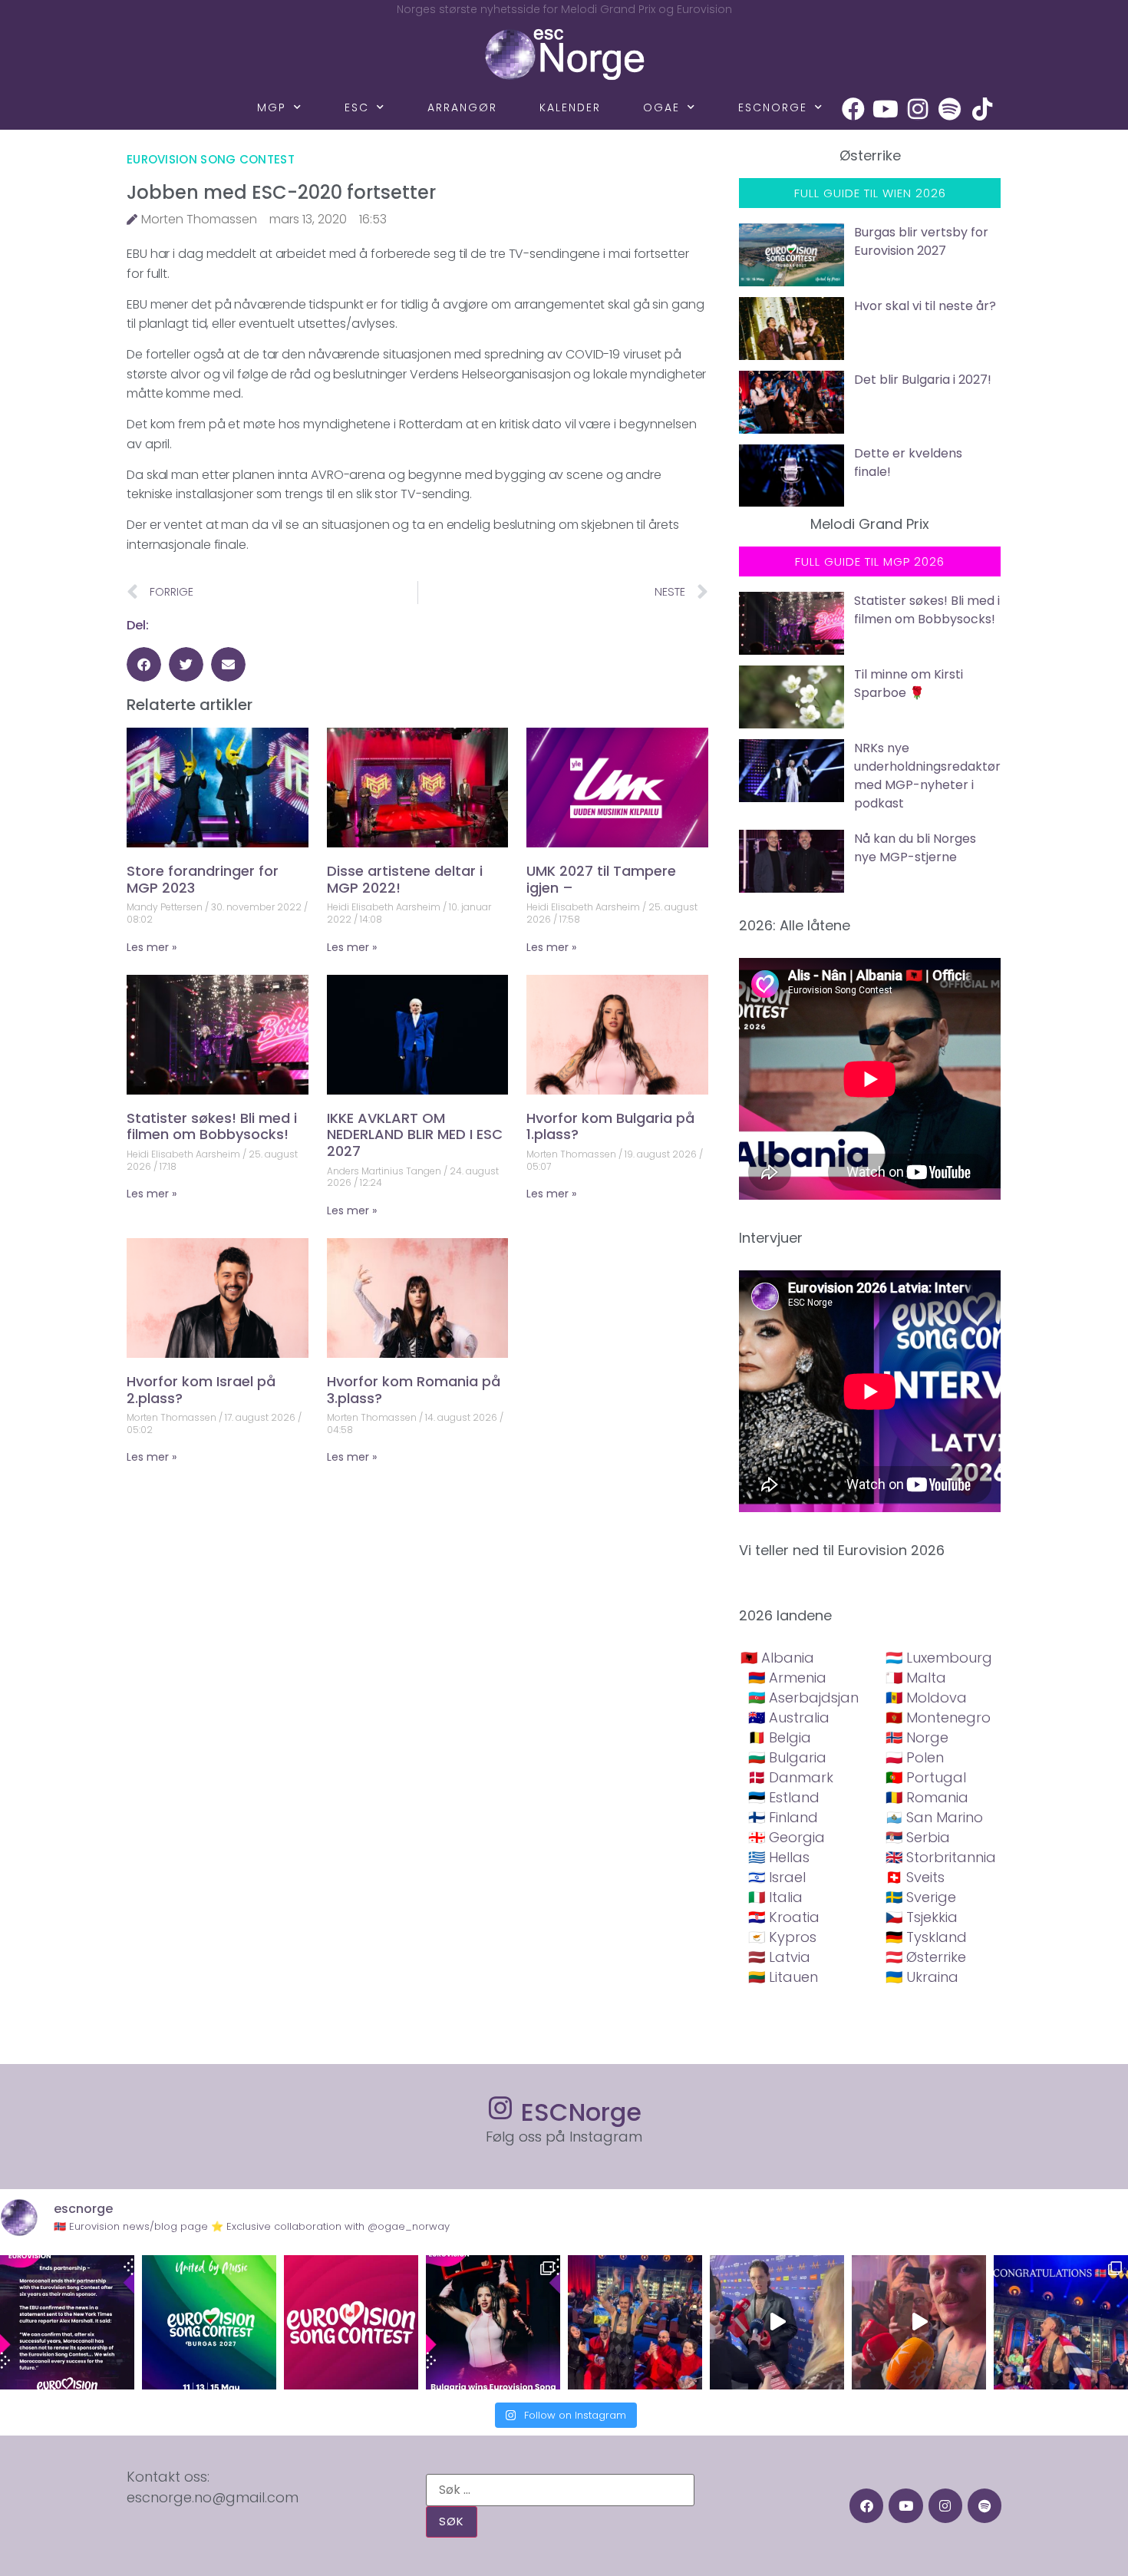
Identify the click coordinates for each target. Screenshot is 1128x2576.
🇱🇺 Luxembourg (939, 1658)
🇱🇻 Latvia (779, 1957)
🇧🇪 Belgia (780, 1737)
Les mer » (152, 947)
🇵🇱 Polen (915, 1757)
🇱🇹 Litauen (783, 1977)
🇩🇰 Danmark (791, 1777)
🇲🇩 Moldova (926, 1698)
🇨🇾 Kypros (782, 1937)
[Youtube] (886, 109)
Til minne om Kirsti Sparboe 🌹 (909, 684)
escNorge (773, 107)
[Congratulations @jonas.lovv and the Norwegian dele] (1061, 2322)
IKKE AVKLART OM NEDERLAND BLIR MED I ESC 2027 (415, 1134)
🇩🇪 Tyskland (926, 1937)
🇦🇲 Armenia (787, 1678)
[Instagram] (918, 109)
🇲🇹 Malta (916, 1678)
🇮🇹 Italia (775, 1897)
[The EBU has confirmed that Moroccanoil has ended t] (67, 2322)
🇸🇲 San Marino (934, 1817)
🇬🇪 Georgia (787, 1837)
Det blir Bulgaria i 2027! (923, 380)
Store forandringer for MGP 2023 (203, 879)
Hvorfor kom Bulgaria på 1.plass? (610, 1126)
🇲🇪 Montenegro (938, 1717)
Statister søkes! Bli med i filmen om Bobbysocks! (212, 1126)
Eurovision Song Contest (211, 159)
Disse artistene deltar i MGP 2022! (405, 879)
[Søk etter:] (560, 2490)
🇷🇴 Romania (927, 1797)
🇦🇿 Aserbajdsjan (803, 1698)
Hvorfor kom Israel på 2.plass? (201, 1390)
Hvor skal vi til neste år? (925, 306)
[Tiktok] (982, 109)
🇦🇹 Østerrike (926, 1957)
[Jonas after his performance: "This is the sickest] (635, 2322)
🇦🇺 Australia (789, 1717)
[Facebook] (853, 109)
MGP (272, 107)
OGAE (661, 107)
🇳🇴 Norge (917, 1737)
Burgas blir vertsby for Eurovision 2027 (921, 241)
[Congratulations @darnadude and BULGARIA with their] (493, 2322)
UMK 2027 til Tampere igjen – (601, 879)
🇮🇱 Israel (777, 1877)
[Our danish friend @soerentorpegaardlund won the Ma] (777, 2322)
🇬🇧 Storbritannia (941, 1857)
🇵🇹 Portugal (926, 1777)
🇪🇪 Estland (784, 1797)
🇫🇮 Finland (783, 1817)
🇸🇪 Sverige (921, 1897)
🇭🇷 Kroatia (784, 1917)
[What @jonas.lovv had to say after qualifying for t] (919, 2322)
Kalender (570, 107)
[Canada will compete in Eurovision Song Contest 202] (351, 2322)
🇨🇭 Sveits (915, 1877)
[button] (144, 664)
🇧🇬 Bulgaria (787, 1757)
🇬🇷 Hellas (779, 1857)
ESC (357, 107)
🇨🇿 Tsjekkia (922, 1917)
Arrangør (462, 107)
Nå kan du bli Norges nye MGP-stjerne (915, 848)
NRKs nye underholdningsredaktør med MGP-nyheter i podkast (927, 776)
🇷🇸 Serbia (918, 1837)
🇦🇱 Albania (777, 1658)
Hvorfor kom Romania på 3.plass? (414, 1390)
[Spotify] (950, 109)
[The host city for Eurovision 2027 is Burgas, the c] (209, 2322)
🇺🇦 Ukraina (922, 1977)
